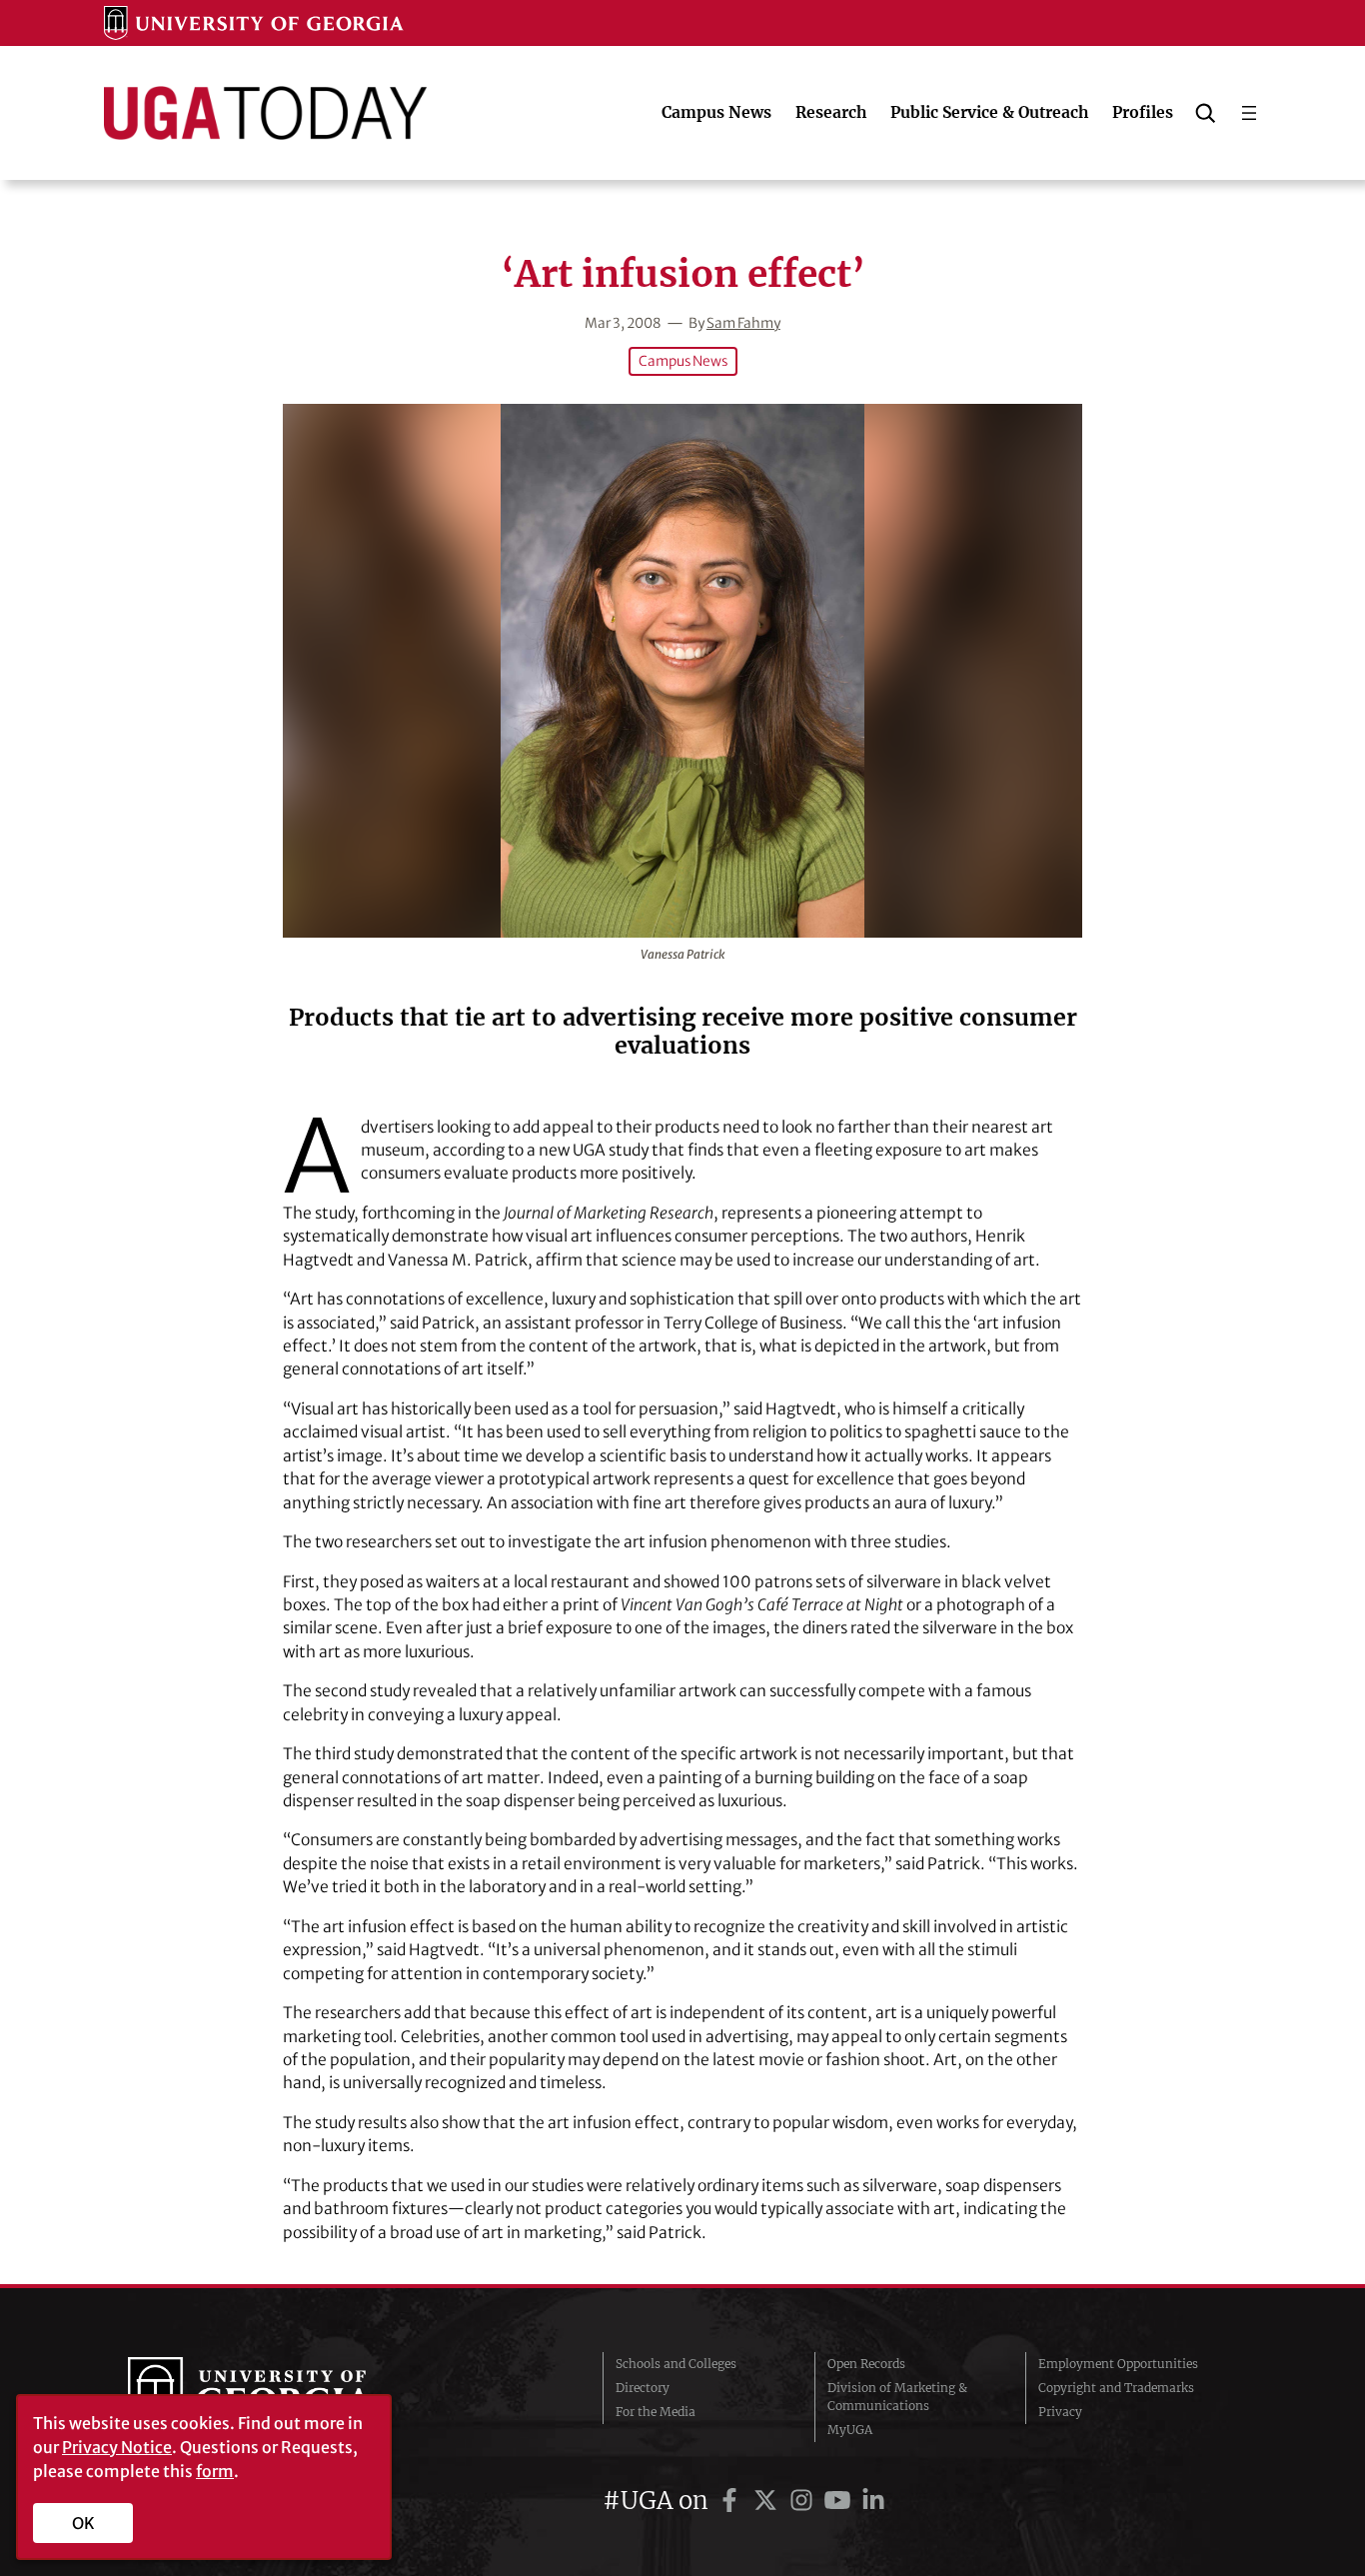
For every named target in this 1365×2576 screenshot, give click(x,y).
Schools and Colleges (676, 2364)
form (215, 2471)
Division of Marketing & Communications (897, 2397)
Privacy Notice (117, 2447)
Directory (643, 2388)
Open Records (866, 2364)
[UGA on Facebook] (732, 2501)
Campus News (683, 361)
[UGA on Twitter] (768, 2501)
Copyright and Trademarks (1116, 2388)
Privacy (1060, 2412)
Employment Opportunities (1118, 2364)
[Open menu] (1249, 113)
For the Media (656, 2412)
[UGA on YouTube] (840, 2501)
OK (83, 2523)
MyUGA (850, 2430)
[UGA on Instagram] (804, 2501)
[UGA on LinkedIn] (873, 2501)
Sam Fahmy (743, 323)
